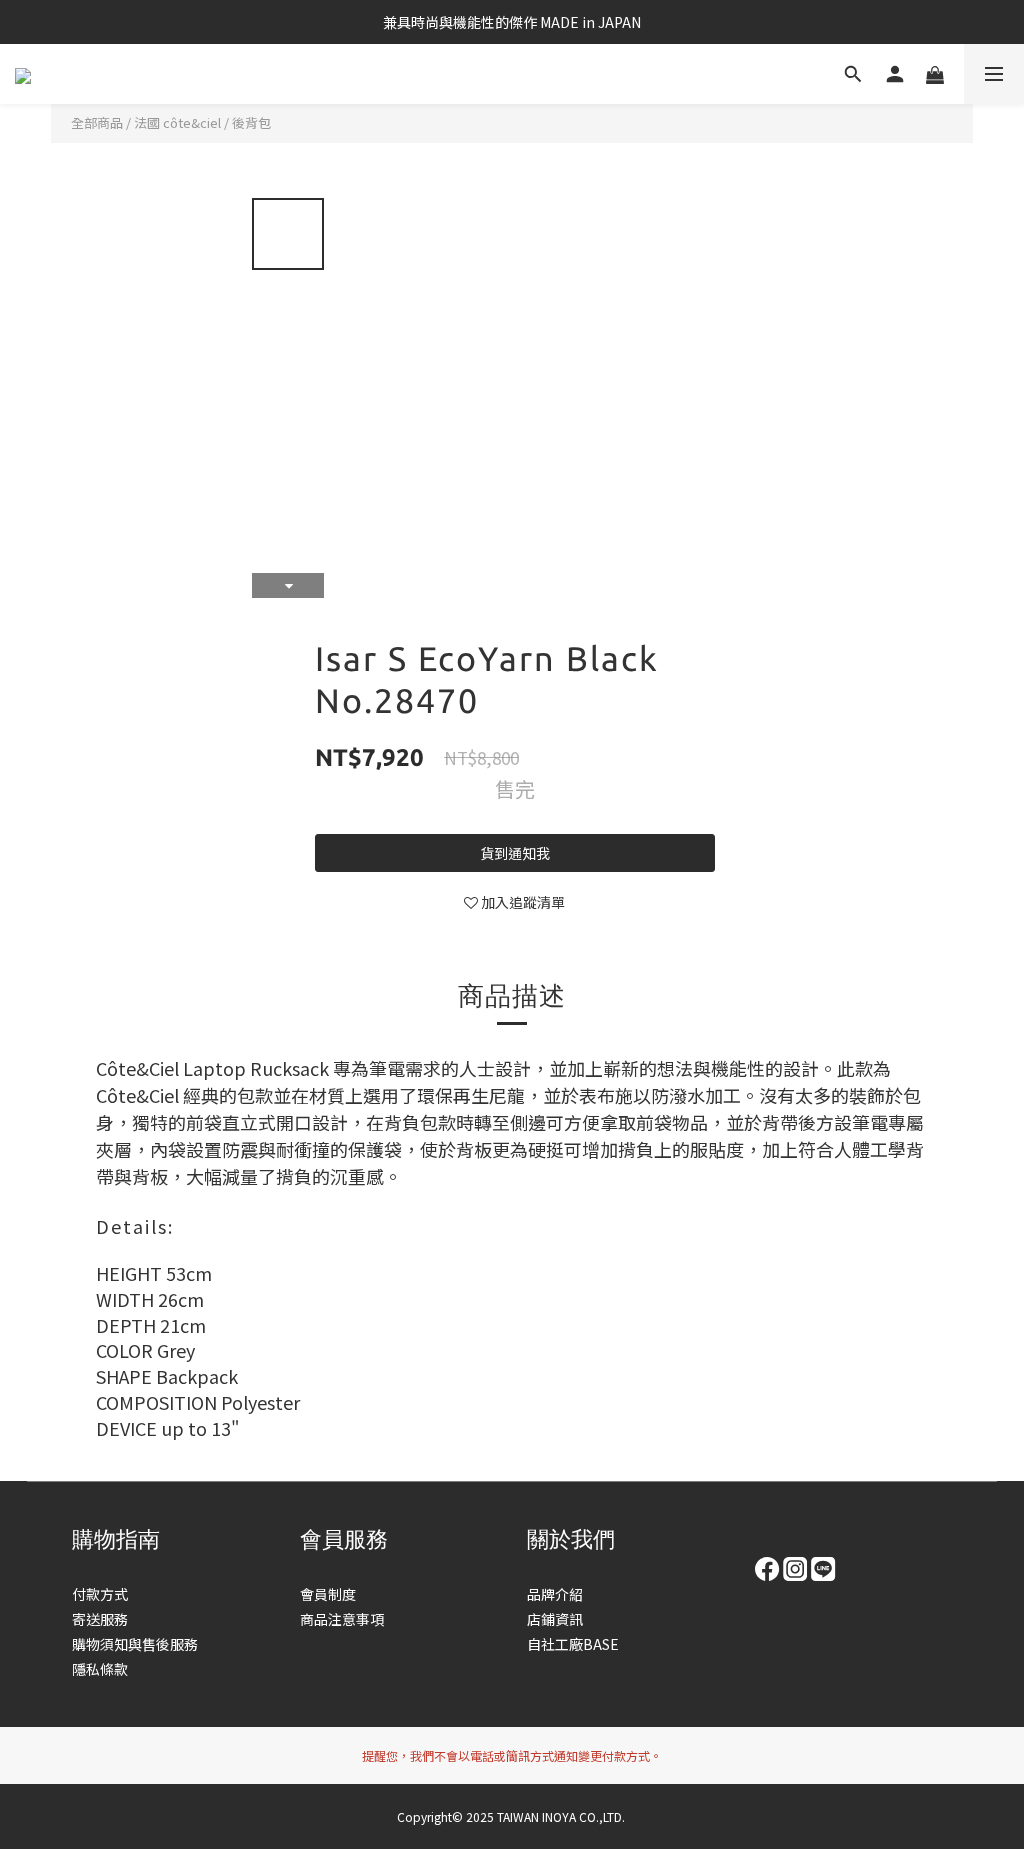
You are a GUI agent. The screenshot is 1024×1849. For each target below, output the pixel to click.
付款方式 (100, 1594)
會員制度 (328, 1594)
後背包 (251, 122)
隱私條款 (100, 1669)
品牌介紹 (555, 1594)
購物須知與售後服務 (135, 1644)
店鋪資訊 (555, 1619)
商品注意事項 (342, 1619)
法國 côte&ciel (177, 122)
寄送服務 (100, 1619)
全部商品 (97, 122)
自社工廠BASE (573, 1644)
